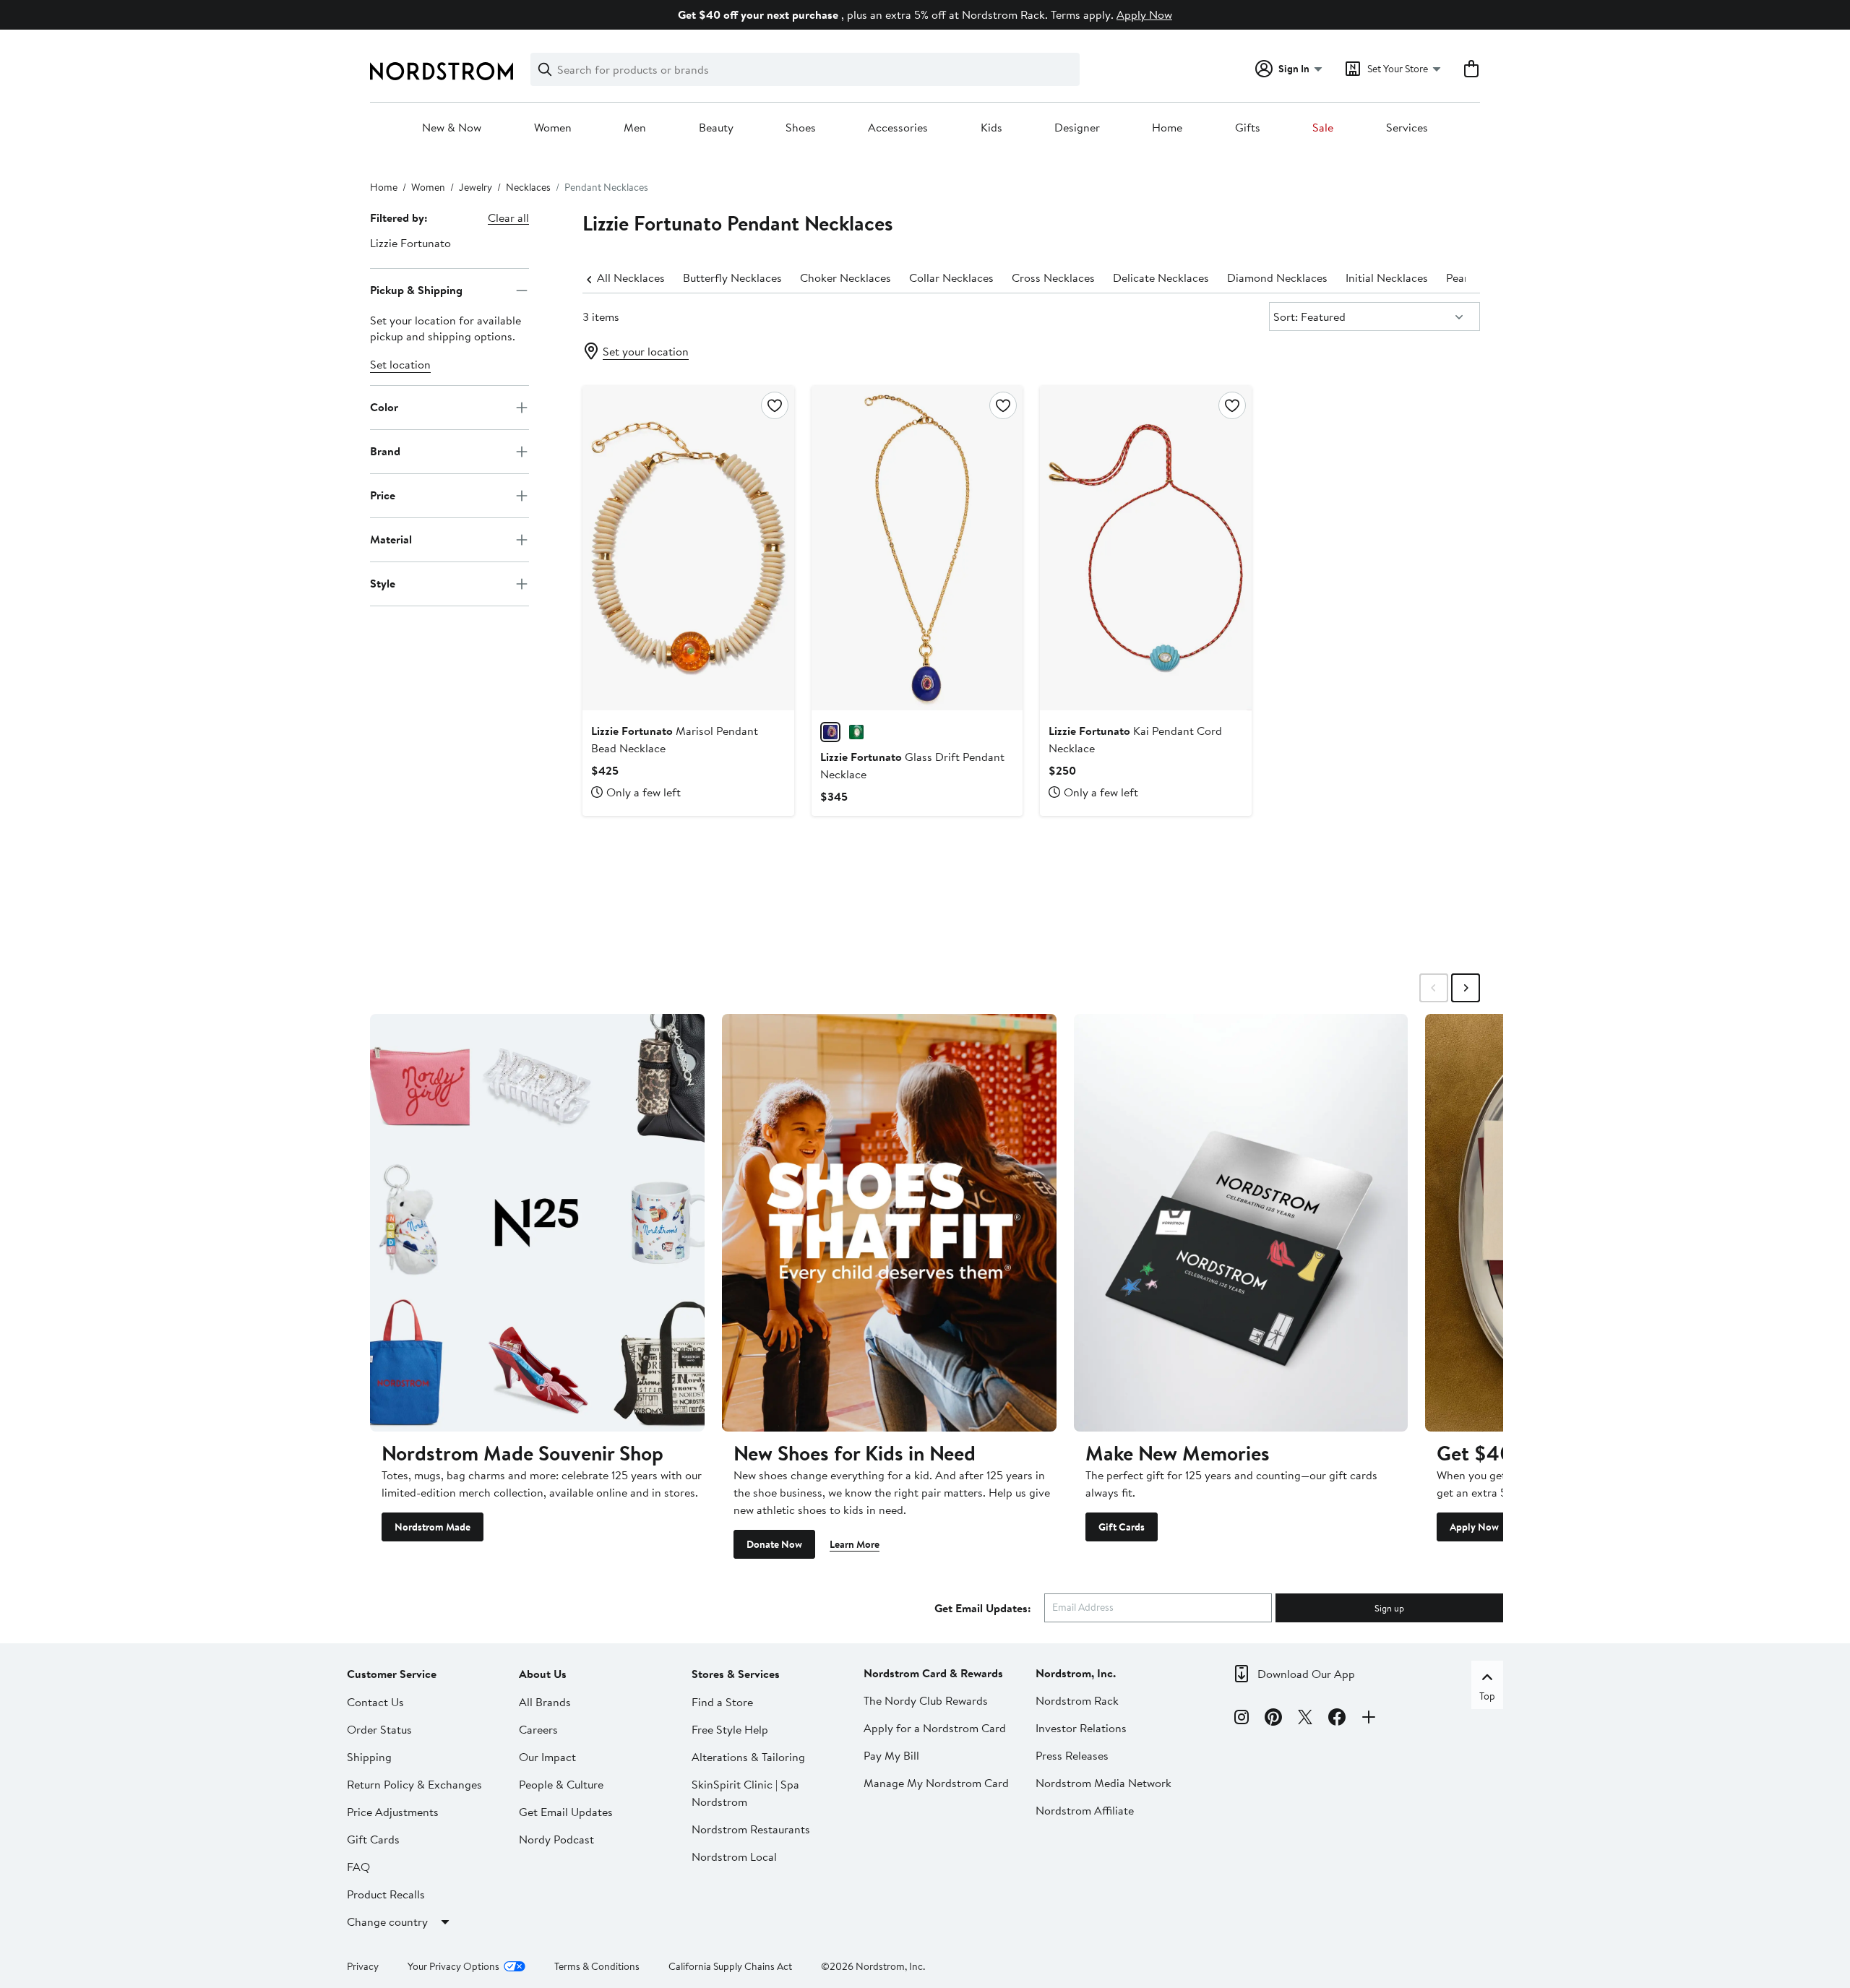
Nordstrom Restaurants (751, 1829)
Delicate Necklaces (1161, 277)
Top (1487, 1696)
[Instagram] (1242, 1719)
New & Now (452, 128)
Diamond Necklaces (1277, 277)
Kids (991, 128)
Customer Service (392, 1674)
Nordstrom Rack (1077, 1700)
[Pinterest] (1273, 1719)
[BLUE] (830, 732)
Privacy (363, 1966)
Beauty (716, 128)
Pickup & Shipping (416, 290)
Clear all (508, 218)
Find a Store (722, 1702)
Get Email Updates (566, 1812)
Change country (387, 1922)
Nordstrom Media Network (1103, 1783)
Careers (538, 1729)
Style (383, 583)
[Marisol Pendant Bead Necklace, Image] (688, 548)
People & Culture (561, 1784)
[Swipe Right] (1466, 988)
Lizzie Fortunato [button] (410, 243)
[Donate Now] (889, 1223)
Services (1407, 128)
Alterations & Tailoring (748, 1757)
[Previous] (590, 278)
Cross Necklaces (1053, 277)
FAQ (358, 1867)
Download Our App (1306, 1674)
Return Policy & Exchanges (414, 1784)
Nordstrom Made (433, 1527)
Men (635, 128)
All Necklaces (631, 277)
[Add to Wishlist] (775, 405)
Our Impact (547, 1757)
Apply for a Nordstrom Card (935, 1728)
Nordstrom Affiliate (1085, 1810)
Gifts (1248, 128)
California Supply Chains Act (730, 1966)
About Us (543, 1674)
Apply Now (1144, 14)
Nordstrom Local (734, 1856)
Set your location (646, 351)
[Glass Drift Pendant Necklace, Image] (917, 548)
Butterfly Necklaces (732, 277)
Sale (1323, 128)
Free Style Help (730, 1729)
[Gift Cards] (1241, 1223)
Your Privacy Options (453, 1966)
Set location (400, 364)
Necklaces (528, 187)
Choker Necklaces (846, 277)
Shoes (801, 128)
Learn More (855, 1544)
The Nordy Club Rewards (926, 1700)
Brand (385, 451)
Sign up (1389, 1608)
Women (553, 128)
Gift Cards (1122, 1527)
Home (1167, 128)
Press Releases (1072, 1755)
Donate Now (774, 1544)
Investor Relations (1081, 1728)
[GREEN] (856, 732)
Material (391, 539)
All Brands (545, 1702)
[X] (1305, 1719)
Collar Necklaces (951, 277)
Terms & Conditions (597, 1966)
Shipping (369, 1757)
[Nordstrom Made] (537, 1223)
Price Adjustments (393, 1812)
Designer (1077, 128)
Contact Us (375, 1702)
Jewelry (476, 187)
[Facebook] (1337, 1719)
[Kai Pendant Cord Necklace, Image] (1145, 548)
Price (383, 495)
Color (384, 407)
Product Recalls (386, 1894)
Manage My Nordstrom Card (936, 1783)
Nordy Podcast (556, 1839)
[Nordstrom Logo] (442, 71)
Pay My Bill (891, 1755)
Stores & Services (736, 1674)
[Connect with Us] (1369, 1719)
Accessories (898, 128)
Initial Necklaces (1387, 277)
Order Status (379, 1729)
